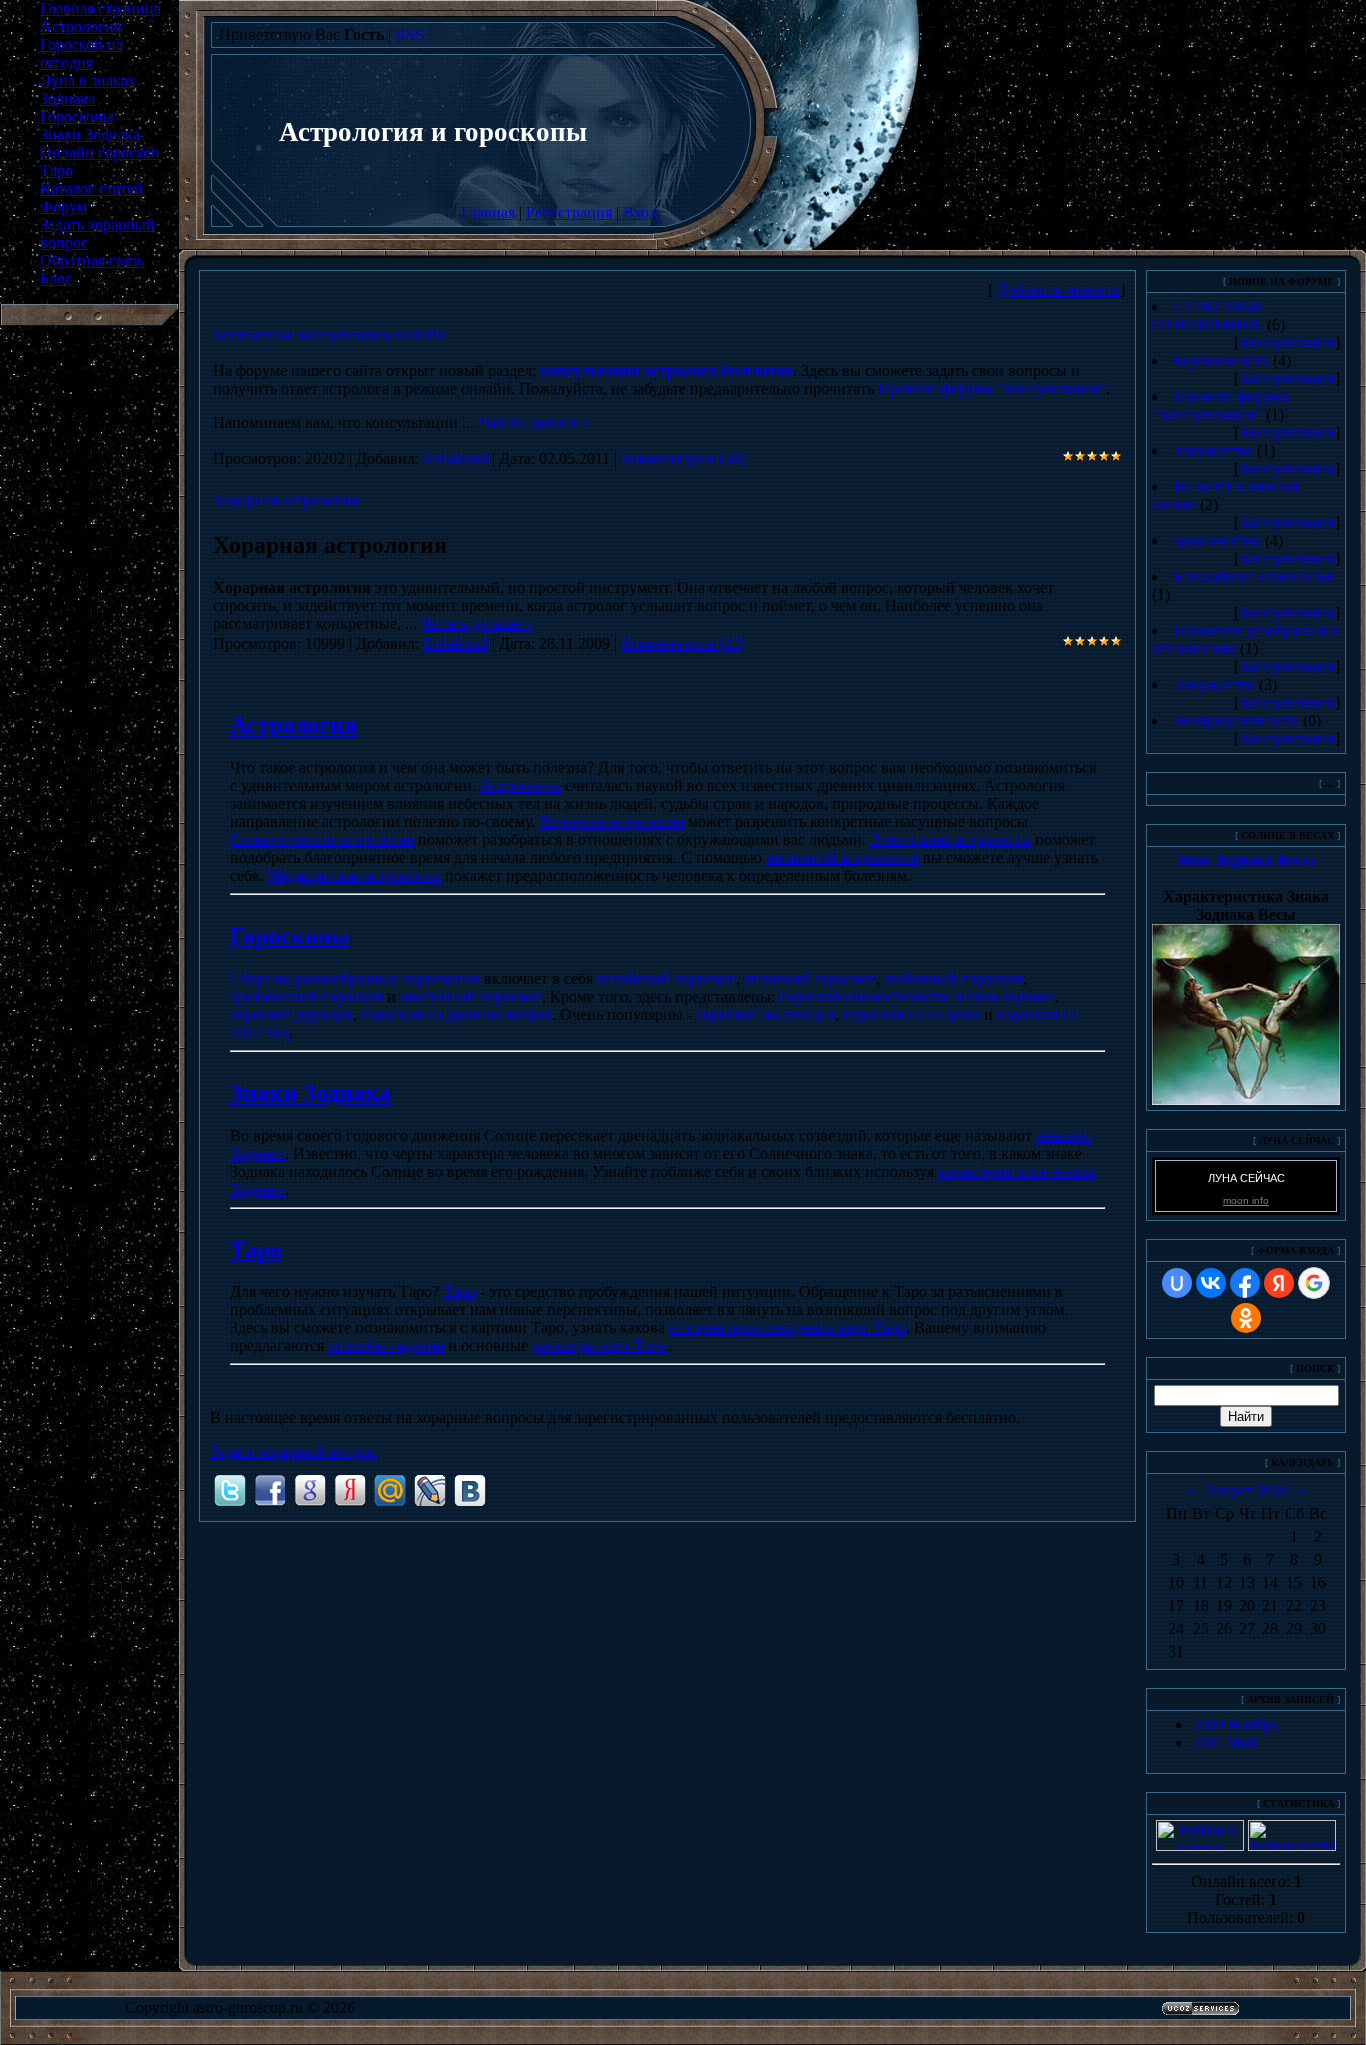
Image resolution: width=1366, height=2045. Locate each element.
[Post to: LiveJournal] (430, 1489)
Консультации (1287, 342)
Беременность (1221, 360)
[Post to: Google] (310, 1489)
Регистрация (569, 212)
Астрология (293, 725)
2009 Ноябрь (1235, 1724)
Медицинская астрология (354, 875)
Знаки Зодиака (310, 1093)
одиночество (1217, 540)
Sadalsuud (455, 458)
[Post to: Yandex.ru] (350, 1489)
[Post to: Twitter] (230, 1489)
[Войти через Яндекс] (1279, 1283)
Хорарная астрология (285, 500)
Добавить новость (1058, 289)
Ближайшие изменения (1253, 576)
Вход (640, 212)
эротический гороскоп (306, 996)
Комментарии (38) (683, 458)
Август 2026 (1246, 1490)
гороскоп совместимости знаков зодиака (917, 996)
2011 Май (1224, 1742)
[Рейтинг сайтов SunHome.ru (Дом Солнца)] (1200, 1845)
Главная (488, 212)
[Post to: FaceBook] (270, 1489)
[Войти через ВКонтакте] (1211, 1283)
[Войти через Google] (1314, 1283)
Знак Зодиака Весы (1246, 860)
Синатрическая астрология (322, 839)
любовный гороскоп (953, 978)
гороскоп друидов (291, 1014)
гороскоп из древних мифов (456, 1014)
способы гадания (386, 1345)
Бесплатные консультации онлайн (329, 334)
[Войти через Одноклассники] (1246, 1318)
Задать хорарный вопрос (293, 1451)
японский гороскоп (810, 978)
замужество (1213, 450)
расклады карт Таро (599, 1345)
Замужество (1214, 684)
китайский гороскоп (666, 978)
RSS (409, 34)
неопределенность (1236, 720)
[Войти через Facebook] (1245, 1283)
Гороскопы (290, 936)
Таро (256, 1250)
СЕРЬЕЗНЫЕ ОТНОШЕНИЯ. (1209, 315)
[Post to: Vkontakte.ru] (470, 1489)
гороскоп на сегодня (765, 1014)
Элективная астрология (950, 839)
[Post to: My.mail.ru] (390, 1489)
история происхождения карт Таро (787, 1327)
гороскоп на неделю (911, 1014)
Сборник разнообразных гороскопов (355, 978)
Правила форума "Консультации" (992, 388)
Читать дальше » (534, 422)
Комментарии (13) (683, 643)
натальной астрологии (842, 857)
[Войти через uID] (1177, 1283)
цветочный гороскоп (471, 996)
